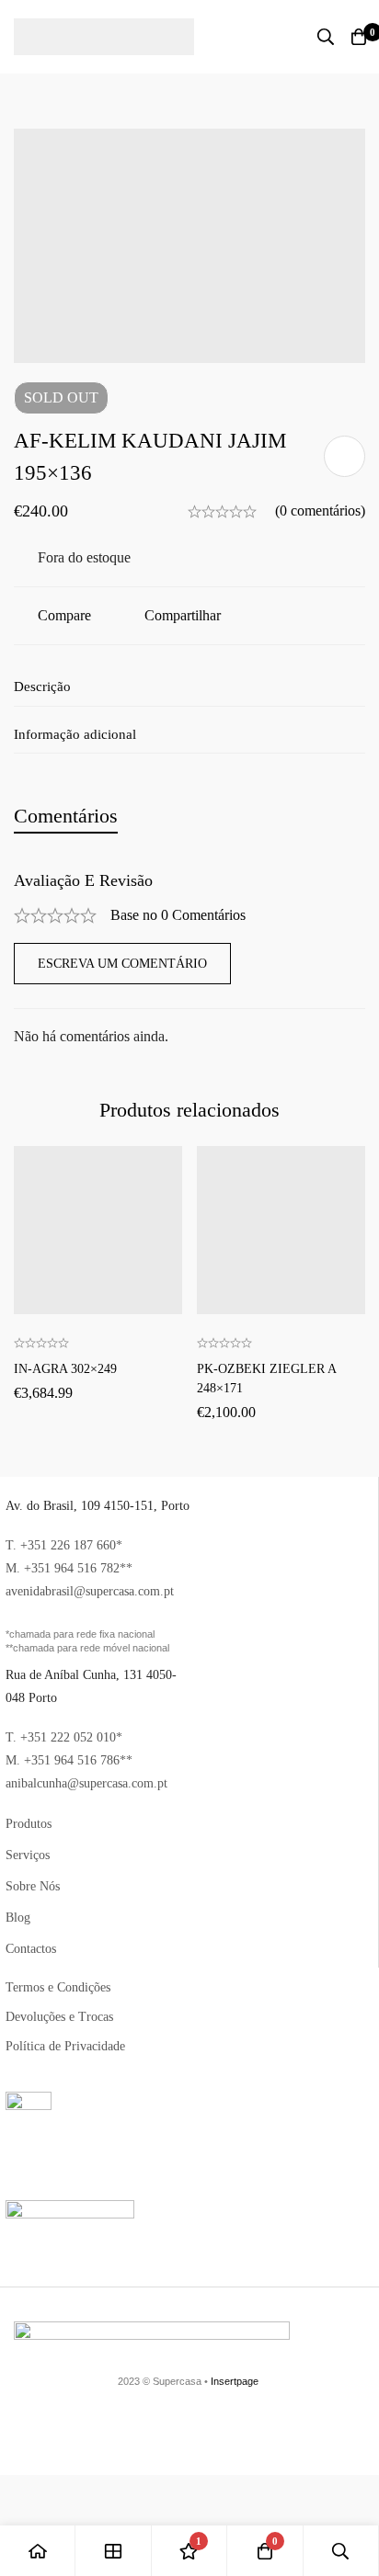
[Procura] (326, 37)
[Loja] (113, 2551)
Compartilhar (183, 615)
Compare (64, 615)
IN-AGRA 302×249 (65, 1369)
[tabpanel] (189, 960)
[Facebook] (182, 2432)
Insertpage (235, 2381)
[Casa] (38, 2551)
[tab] (66, 816)
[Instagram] (358, 2432)
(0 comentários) (320, 511)
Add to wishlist (345, 456)
